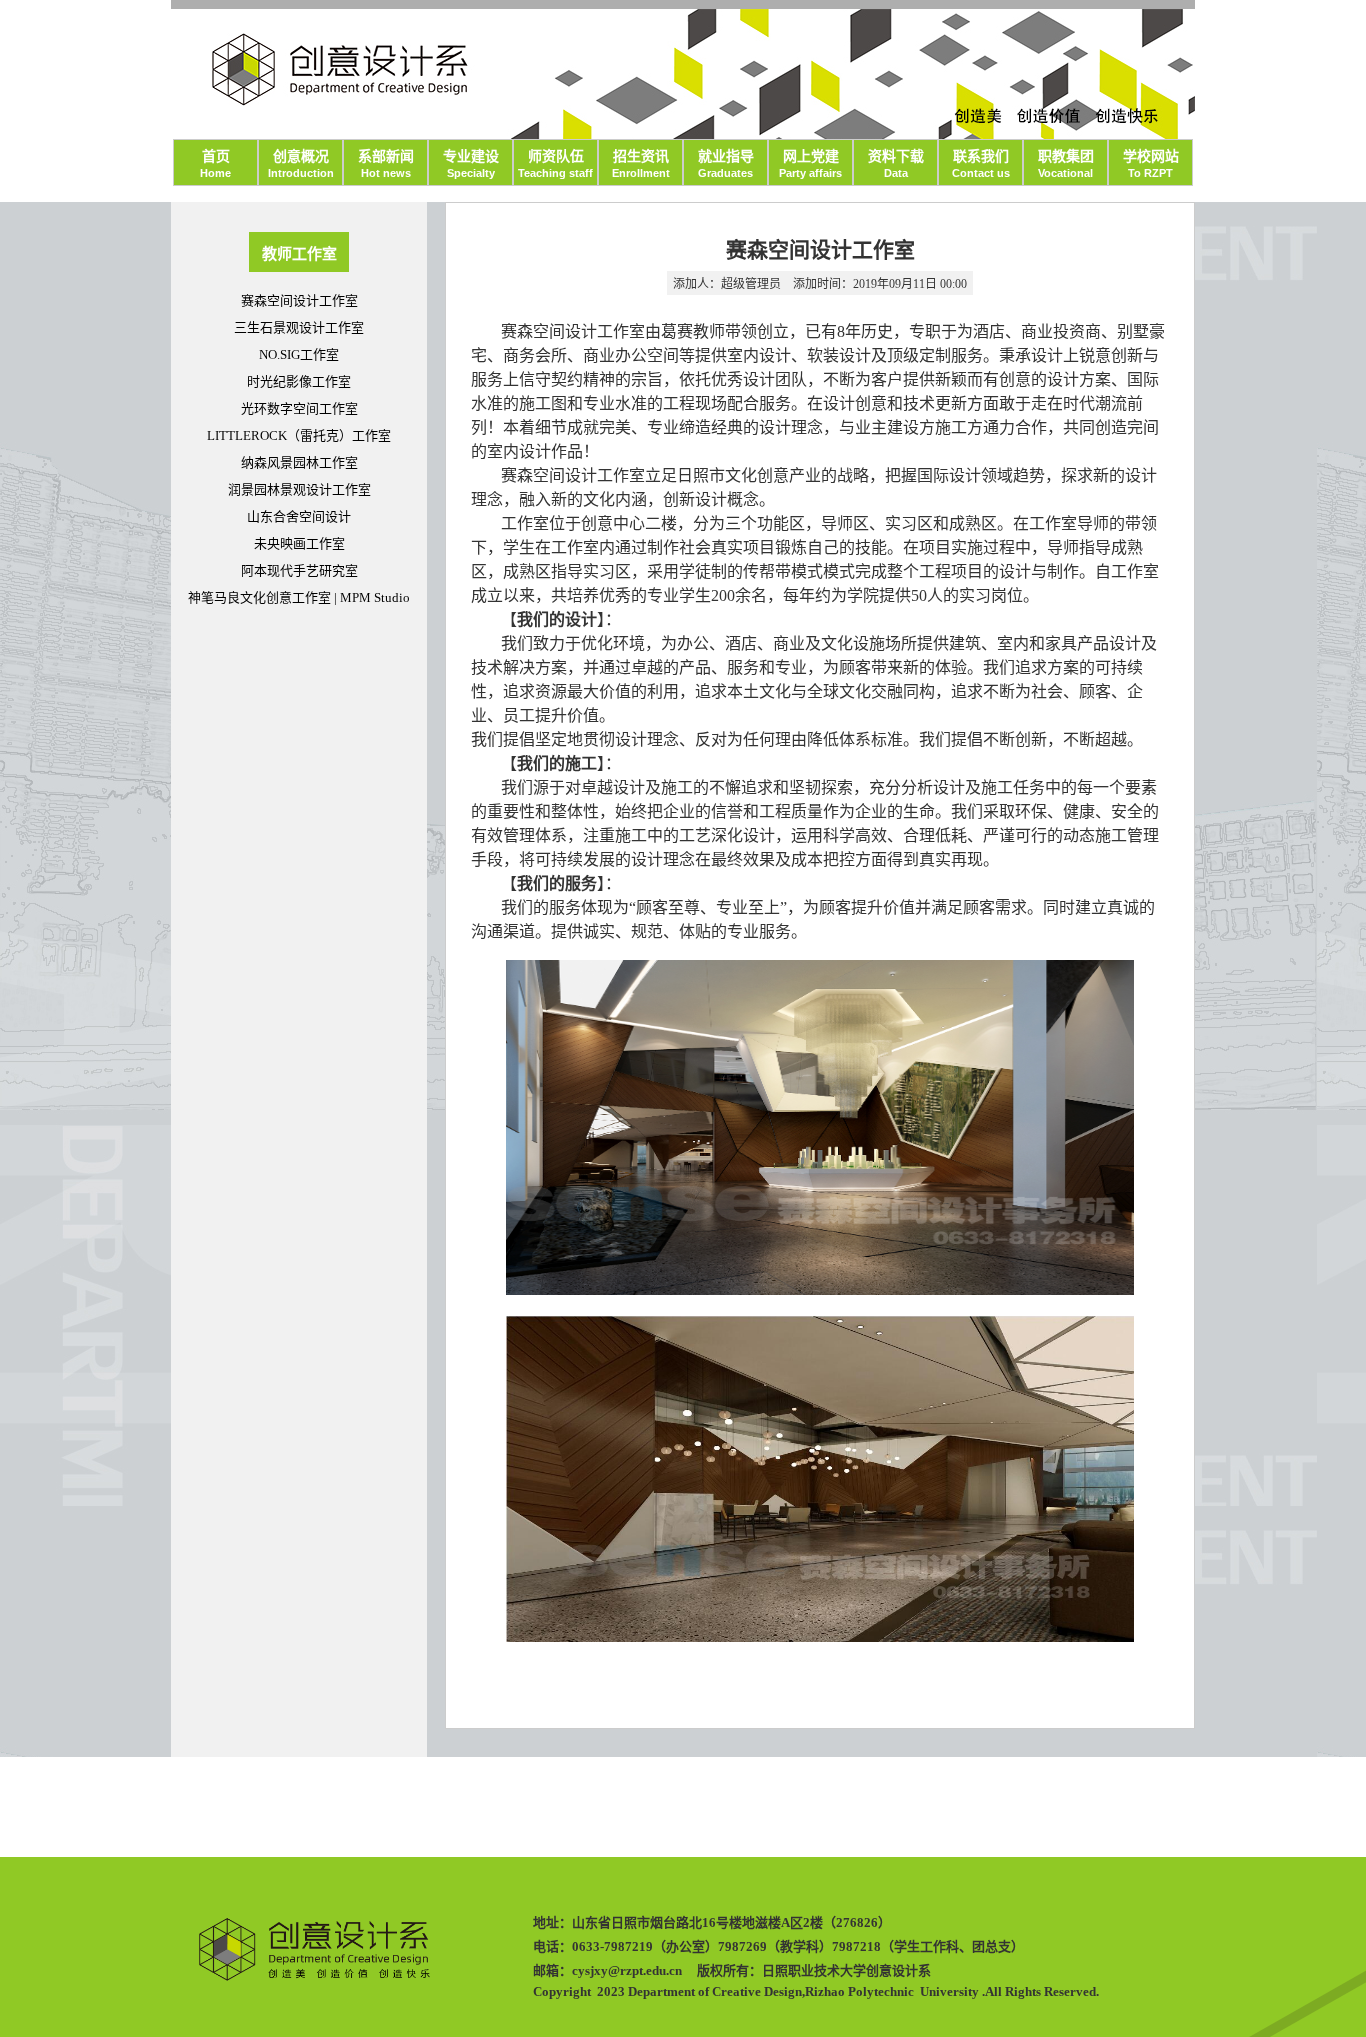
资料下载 (896, 164)
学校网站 (1151, 164)
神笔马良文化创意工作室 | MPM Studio (299, 597)
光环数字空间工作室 (299, 408)
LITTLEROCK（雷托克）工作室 (299, 435)
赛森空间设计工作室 (299, 300)
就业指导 (726, 164)
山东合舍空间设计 (299, 516)
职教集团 (1066, 164)
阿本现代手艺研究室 (299, 570)
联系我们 (981, 164)
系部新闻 (386, 164)
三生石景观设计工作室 (299, 327)
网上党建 (810, 164)
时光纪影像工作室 (299, 381)
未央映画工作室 (299, 543)
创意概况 (301, 164)
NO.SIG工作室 (299, 354)
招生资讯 (641, 164)
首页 (215, 164)
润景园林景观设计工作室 (299, 489)
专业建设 (471, 164)
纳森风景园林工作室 (299, 462)
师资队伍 (555, 164)
